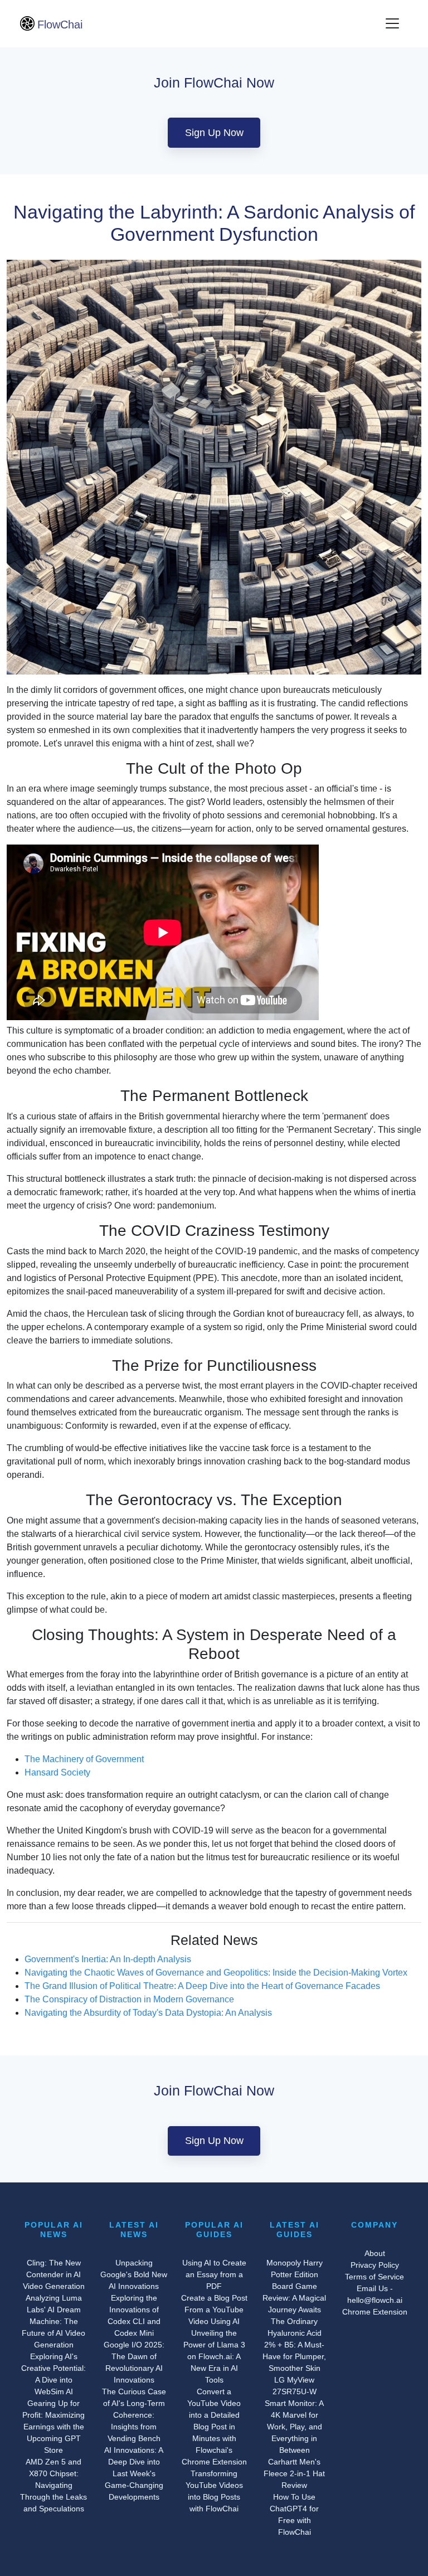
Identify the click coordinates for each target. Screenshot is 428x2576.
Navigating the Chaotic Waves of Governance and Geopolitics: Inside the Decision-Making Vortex (216, 1973)
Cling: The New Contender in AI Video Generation (54, 2274)
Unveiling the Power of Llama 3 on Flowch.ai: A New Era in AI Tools (214, 2356)
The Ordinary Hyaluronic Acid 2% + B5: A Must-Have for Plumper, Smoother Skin (294, 2345)
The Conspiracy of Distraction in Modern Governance (129, 1999)
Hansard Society (57, 1772)
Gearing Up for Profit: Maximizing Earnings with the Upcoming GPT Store (53, 2427)
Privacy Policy (375, 2265)
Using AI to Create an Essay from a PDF (214, 2274)
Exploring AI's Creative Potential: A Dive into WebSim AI (53, 2374)
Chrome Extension (375, 2312)
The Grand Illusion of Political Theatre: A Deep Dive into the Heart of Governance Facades (202, 1986)
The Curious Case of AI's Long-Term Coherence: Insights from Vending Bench (134, 2415)
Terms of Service (374, 2277)
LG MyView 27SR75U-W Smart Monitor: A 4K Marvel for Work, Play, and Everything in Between (294, 2415)
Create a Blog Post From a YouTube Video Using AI (214, 2310)
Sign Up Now (214, 133)
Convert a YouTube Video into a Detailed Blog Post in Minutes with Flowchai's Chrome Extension (214, 2427)
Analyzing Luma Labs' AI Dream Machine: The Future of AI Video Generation (53, 2321)
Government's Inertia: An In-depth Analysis (108, 1959)
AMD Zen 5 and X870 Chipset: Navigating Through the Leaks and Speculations (53, 2485)
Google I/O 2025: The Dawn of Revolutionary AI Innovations (134, 2362)
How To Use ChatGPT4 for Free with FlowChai (294, 2514)
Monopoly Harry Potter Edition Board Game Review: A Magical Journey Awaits (294, 2286)
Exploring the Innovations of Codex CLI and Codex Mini (134, 2315)
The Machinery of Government (84, 1759)
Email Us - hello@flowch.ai (375, 2294)
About (375, 2253)
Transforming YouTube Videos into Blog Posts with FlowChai (214, 2491)
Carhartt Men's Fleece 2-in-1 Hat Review (294, 2473)
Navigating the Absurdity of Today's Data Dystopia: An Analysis (148, 2013)
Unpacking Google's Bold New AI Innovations (134, 2274)
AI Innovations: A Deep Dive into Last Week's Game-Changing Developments (134, 2473)
